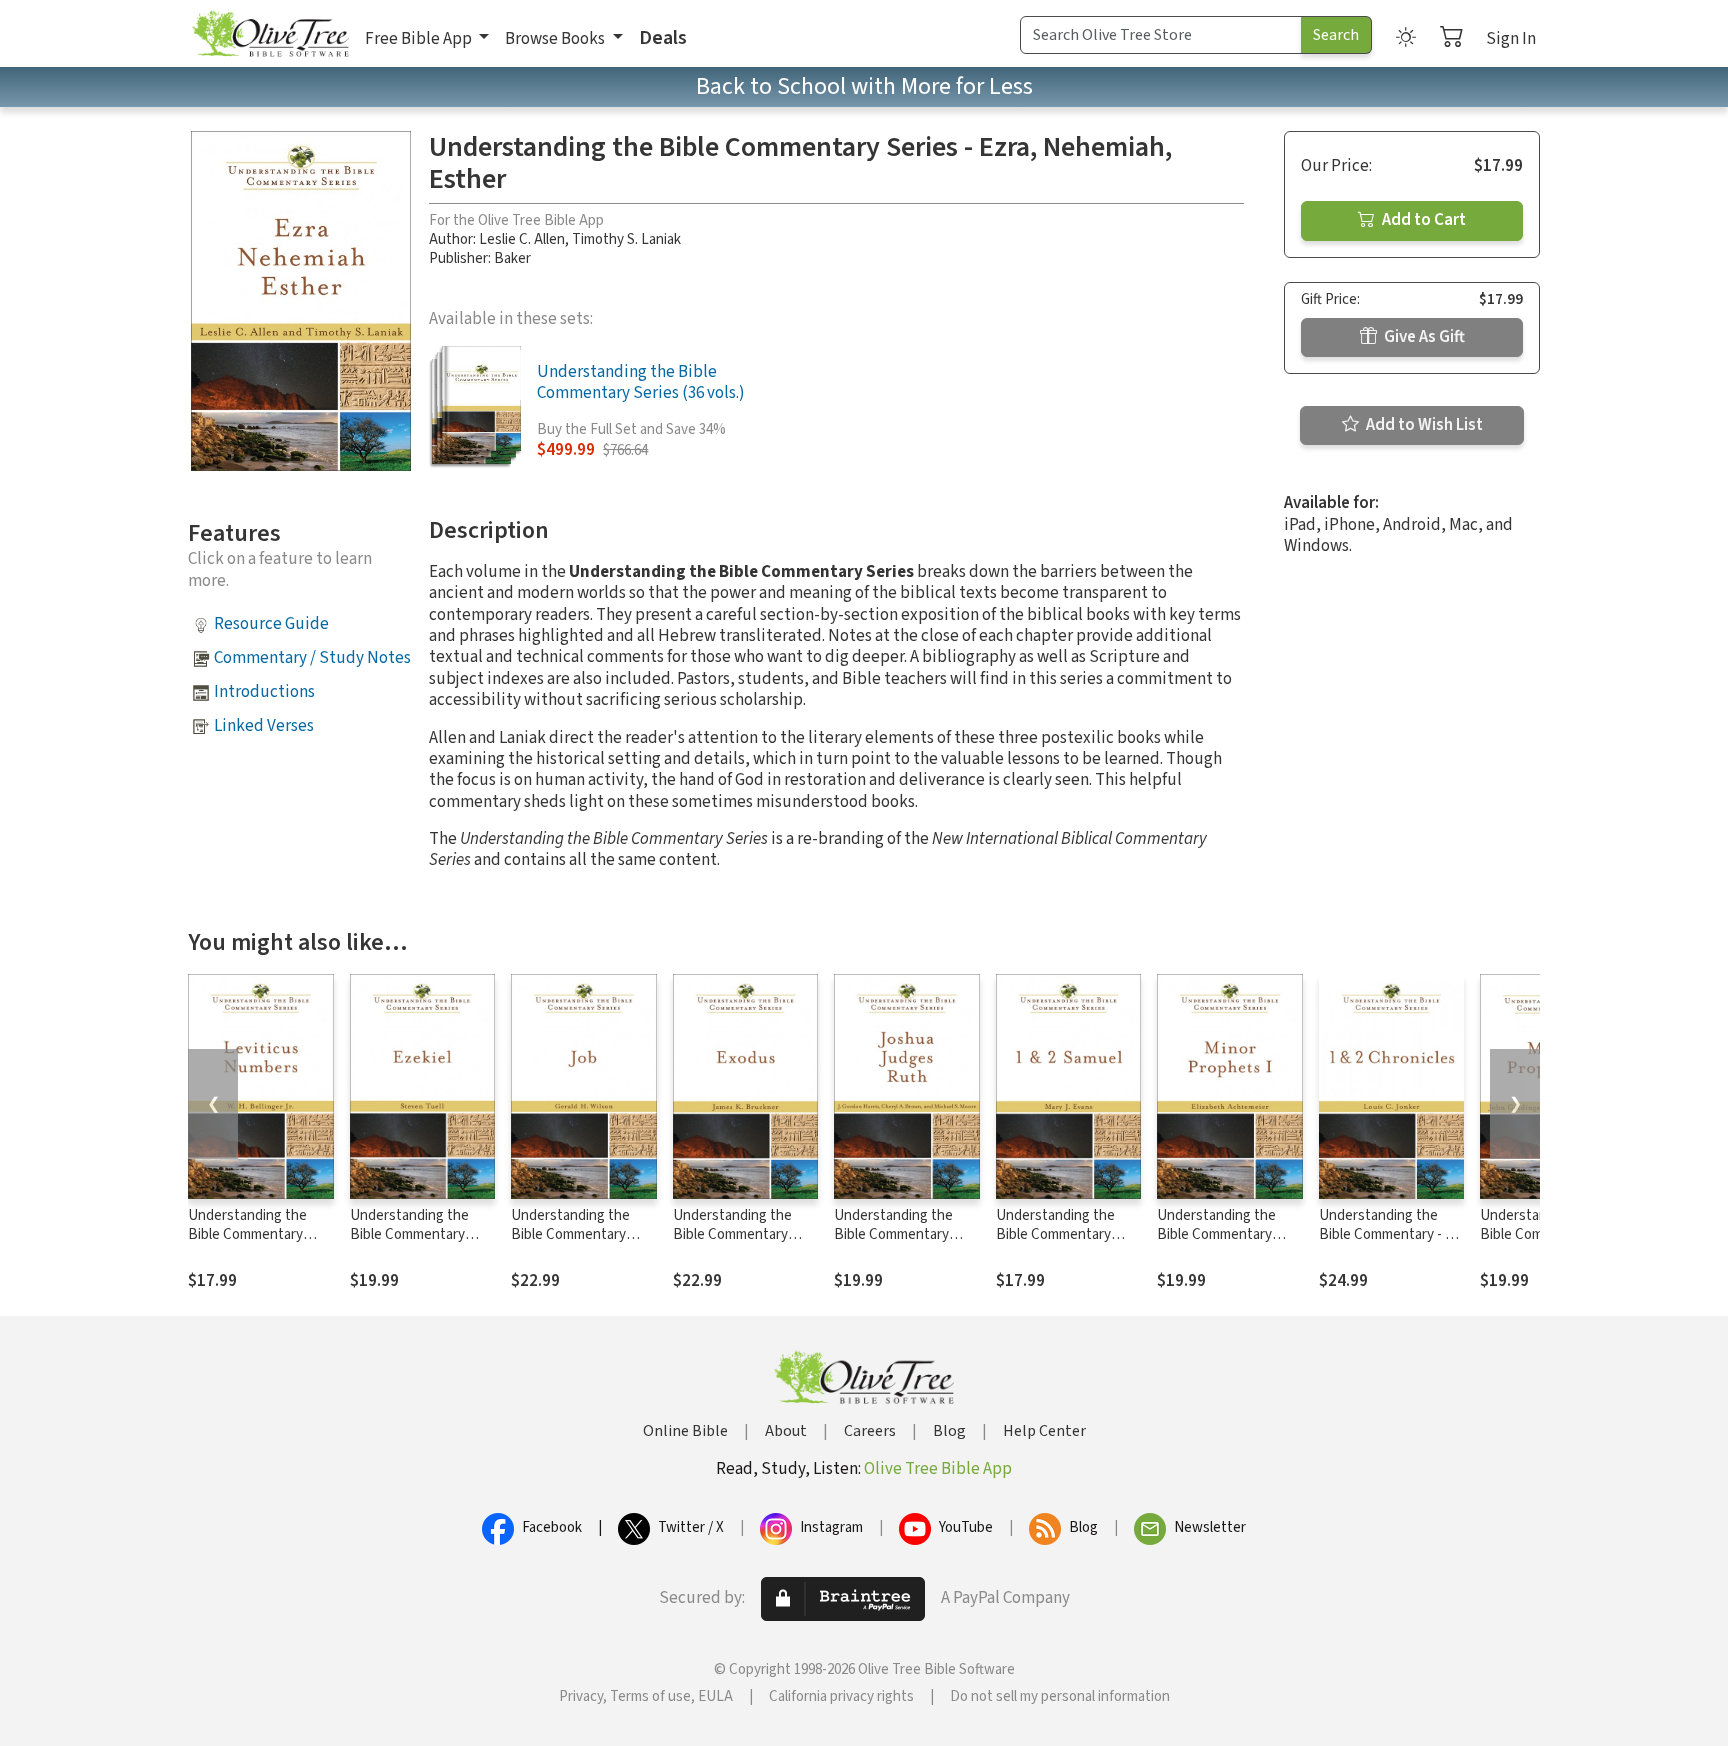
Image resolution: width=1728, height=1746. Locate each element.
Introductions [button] (264, 692)
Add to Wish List (1423, 425)
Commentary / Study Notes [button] (312, 658)
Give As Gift (1423, 337)
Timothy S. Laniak (626, 239)
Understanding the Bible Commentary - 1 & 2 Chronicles (1391, 1234)
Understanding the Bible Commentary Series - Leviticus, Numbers (247, 1244)
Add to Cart (1422, 220)
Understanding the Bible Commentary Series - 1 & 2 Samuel (1059, 1234)
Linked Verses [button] (264, 726)
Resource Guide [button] (271, 624)
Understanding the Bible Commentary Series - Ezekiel (409, 1234)
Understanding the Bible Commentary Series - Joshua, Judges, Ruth (893, 1244)
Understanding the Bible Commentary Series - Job (570, 1234)
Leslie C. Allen (522, 239)
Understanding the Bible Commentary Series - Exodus (732, 1234)
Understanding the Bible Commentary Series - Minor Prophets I (1216, 1244)
